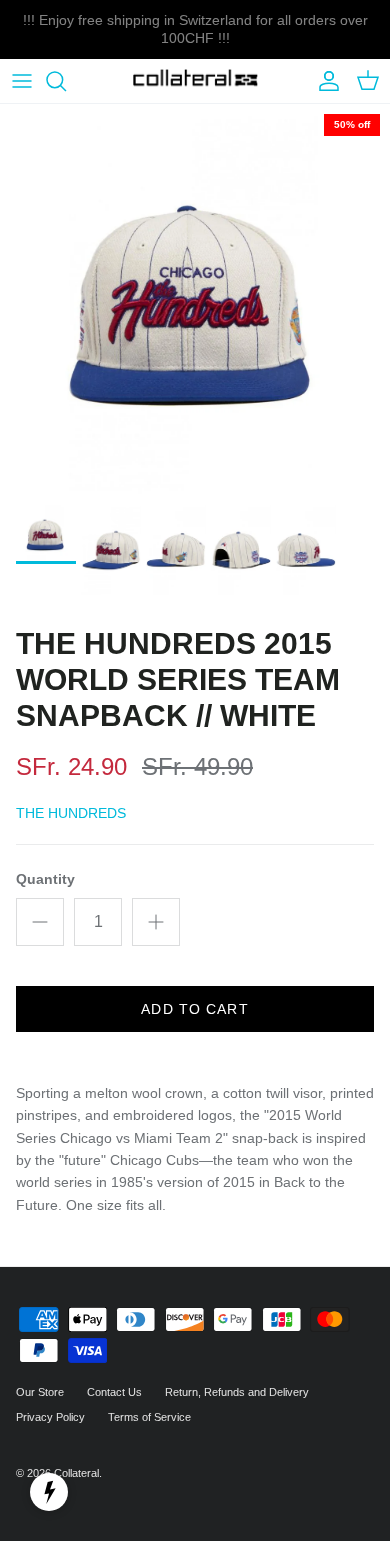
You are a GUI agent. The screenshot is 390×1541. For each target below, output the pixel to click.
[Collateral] (195, 81)
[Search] (66, 81)
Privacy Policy (50, 1417)
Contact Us (114, 1392)
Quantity (45, 879)
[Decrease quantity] (40, 922)
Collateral (76, 1473)
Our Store (40, 1392)
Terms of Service (149, 1417)
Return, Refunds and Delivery (237, 1392)
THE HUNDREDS (71, 813)
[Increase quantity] (156, 922)
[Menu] (22, 81)
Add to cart (194, 1009)
